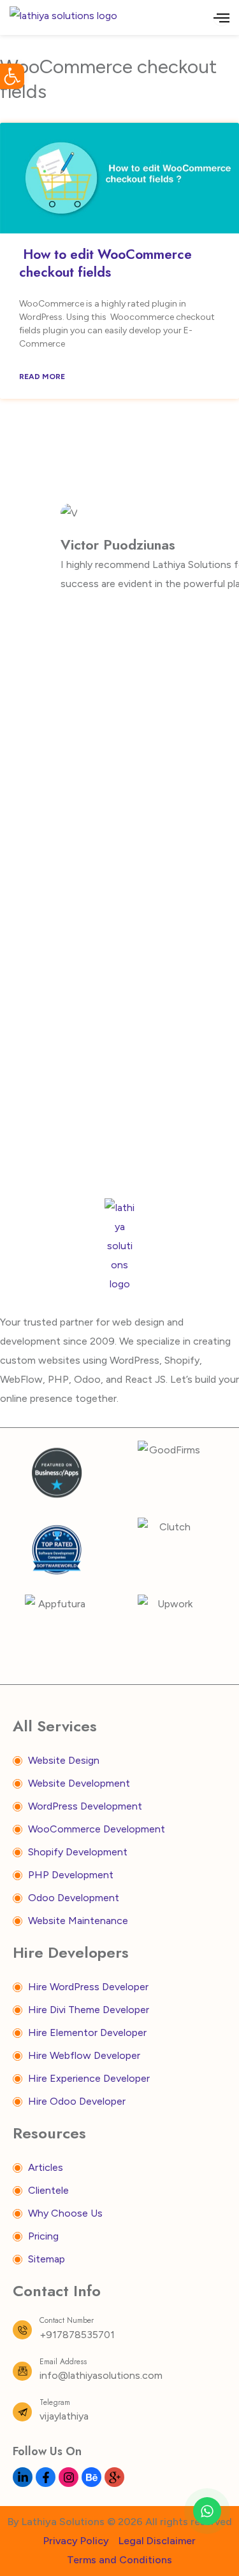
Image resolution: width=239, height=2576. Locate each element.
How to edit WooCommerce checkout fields (105, 263)
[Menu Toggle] (221, 17)
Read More (42, 377)
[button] (12, 76)
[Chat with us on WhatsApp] (207, 2511)
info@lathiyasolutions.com (101, 2375)
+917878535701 (77, 2335)
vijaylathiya (64, 2416)
